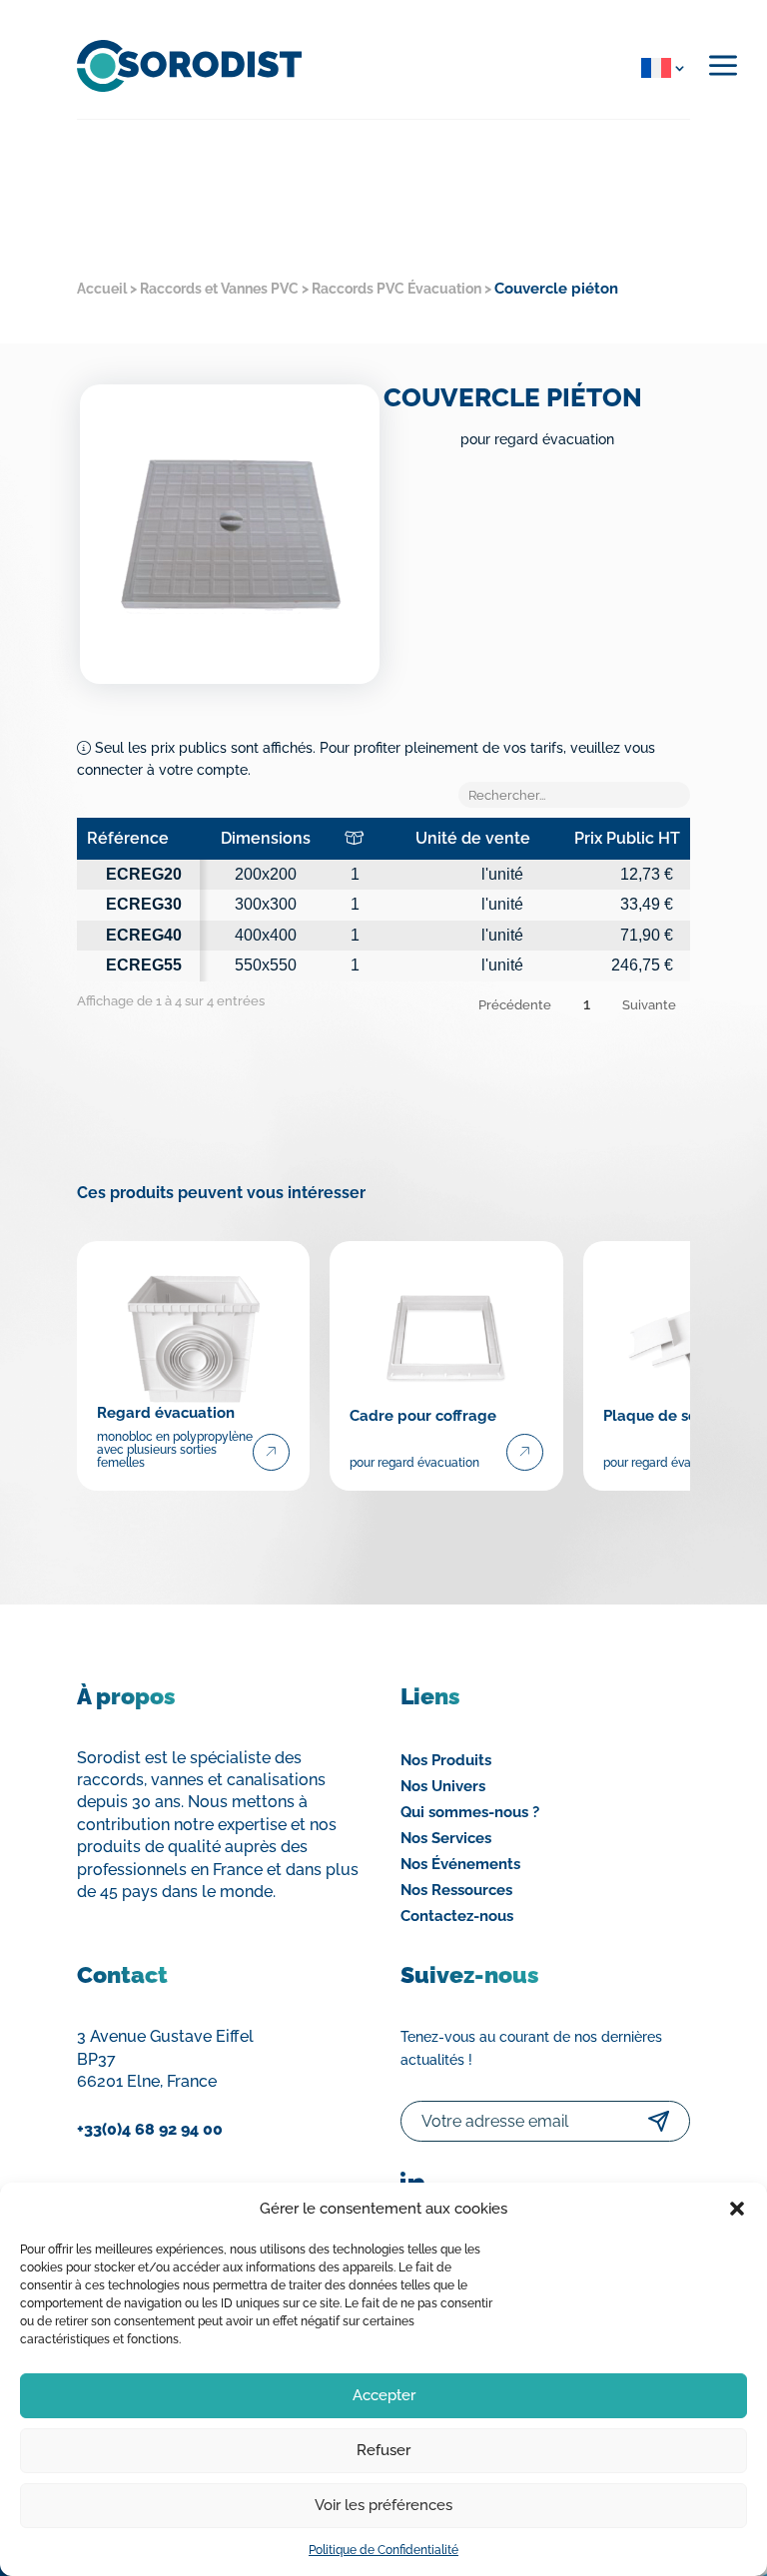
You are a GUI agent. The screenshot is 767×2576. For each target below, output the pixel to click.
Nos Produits (446, 1760)
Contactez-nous (457, 1916)
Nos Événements (460, 1864)
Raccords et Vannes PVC (219, 289)
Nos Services (446, 1838)
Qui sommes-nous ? (470, 1812)
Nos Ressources (456, 1890)
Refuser (383, 2450)
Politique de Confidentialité (383, 2550)
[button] (737, 2209)
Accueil (102, 289)
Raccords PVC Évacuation (396, 289)
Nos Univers (443, 1786)
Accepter (384, 2395)
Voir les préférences (383, 2505)
